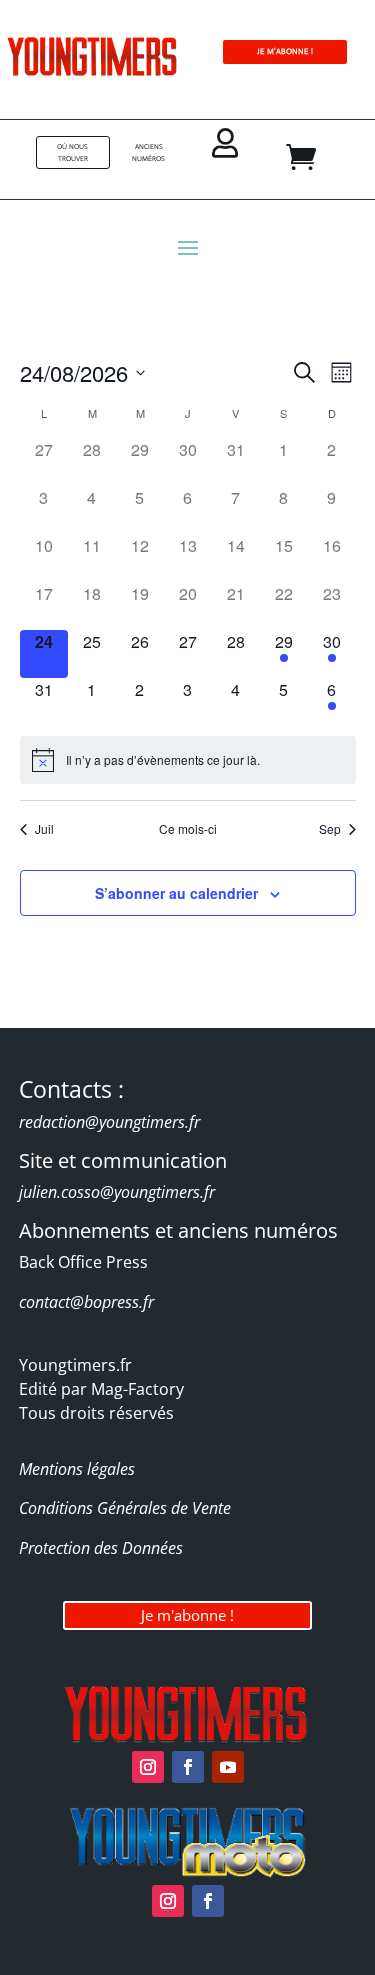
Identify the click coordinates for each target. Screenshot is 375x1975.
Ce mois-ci (188, 829)
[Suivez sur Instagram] (148, 1767)
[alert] (188, 760)
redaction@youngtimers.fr (109, 1122)
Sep (330, 829)
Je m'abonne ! (187, 1615)
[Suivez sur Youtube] (228, 1767)
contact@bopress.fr (86, 1302)
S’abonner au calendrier (176, 893)
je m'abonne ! (285, 51)
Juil (44, 829)
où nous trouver (72, 152)
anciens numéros (148, 152)
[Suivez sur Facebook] (188, 1767)
